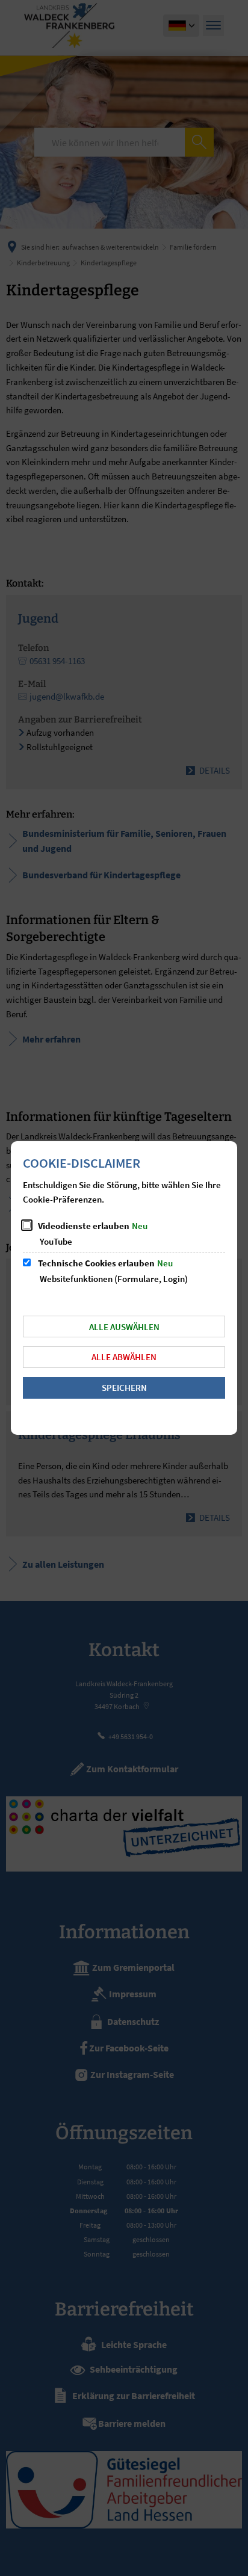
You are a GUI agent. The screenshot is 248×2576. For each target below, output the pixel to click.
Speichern (124, 1388)
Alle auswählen (124, 1327)
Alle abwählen (124, 1357)
